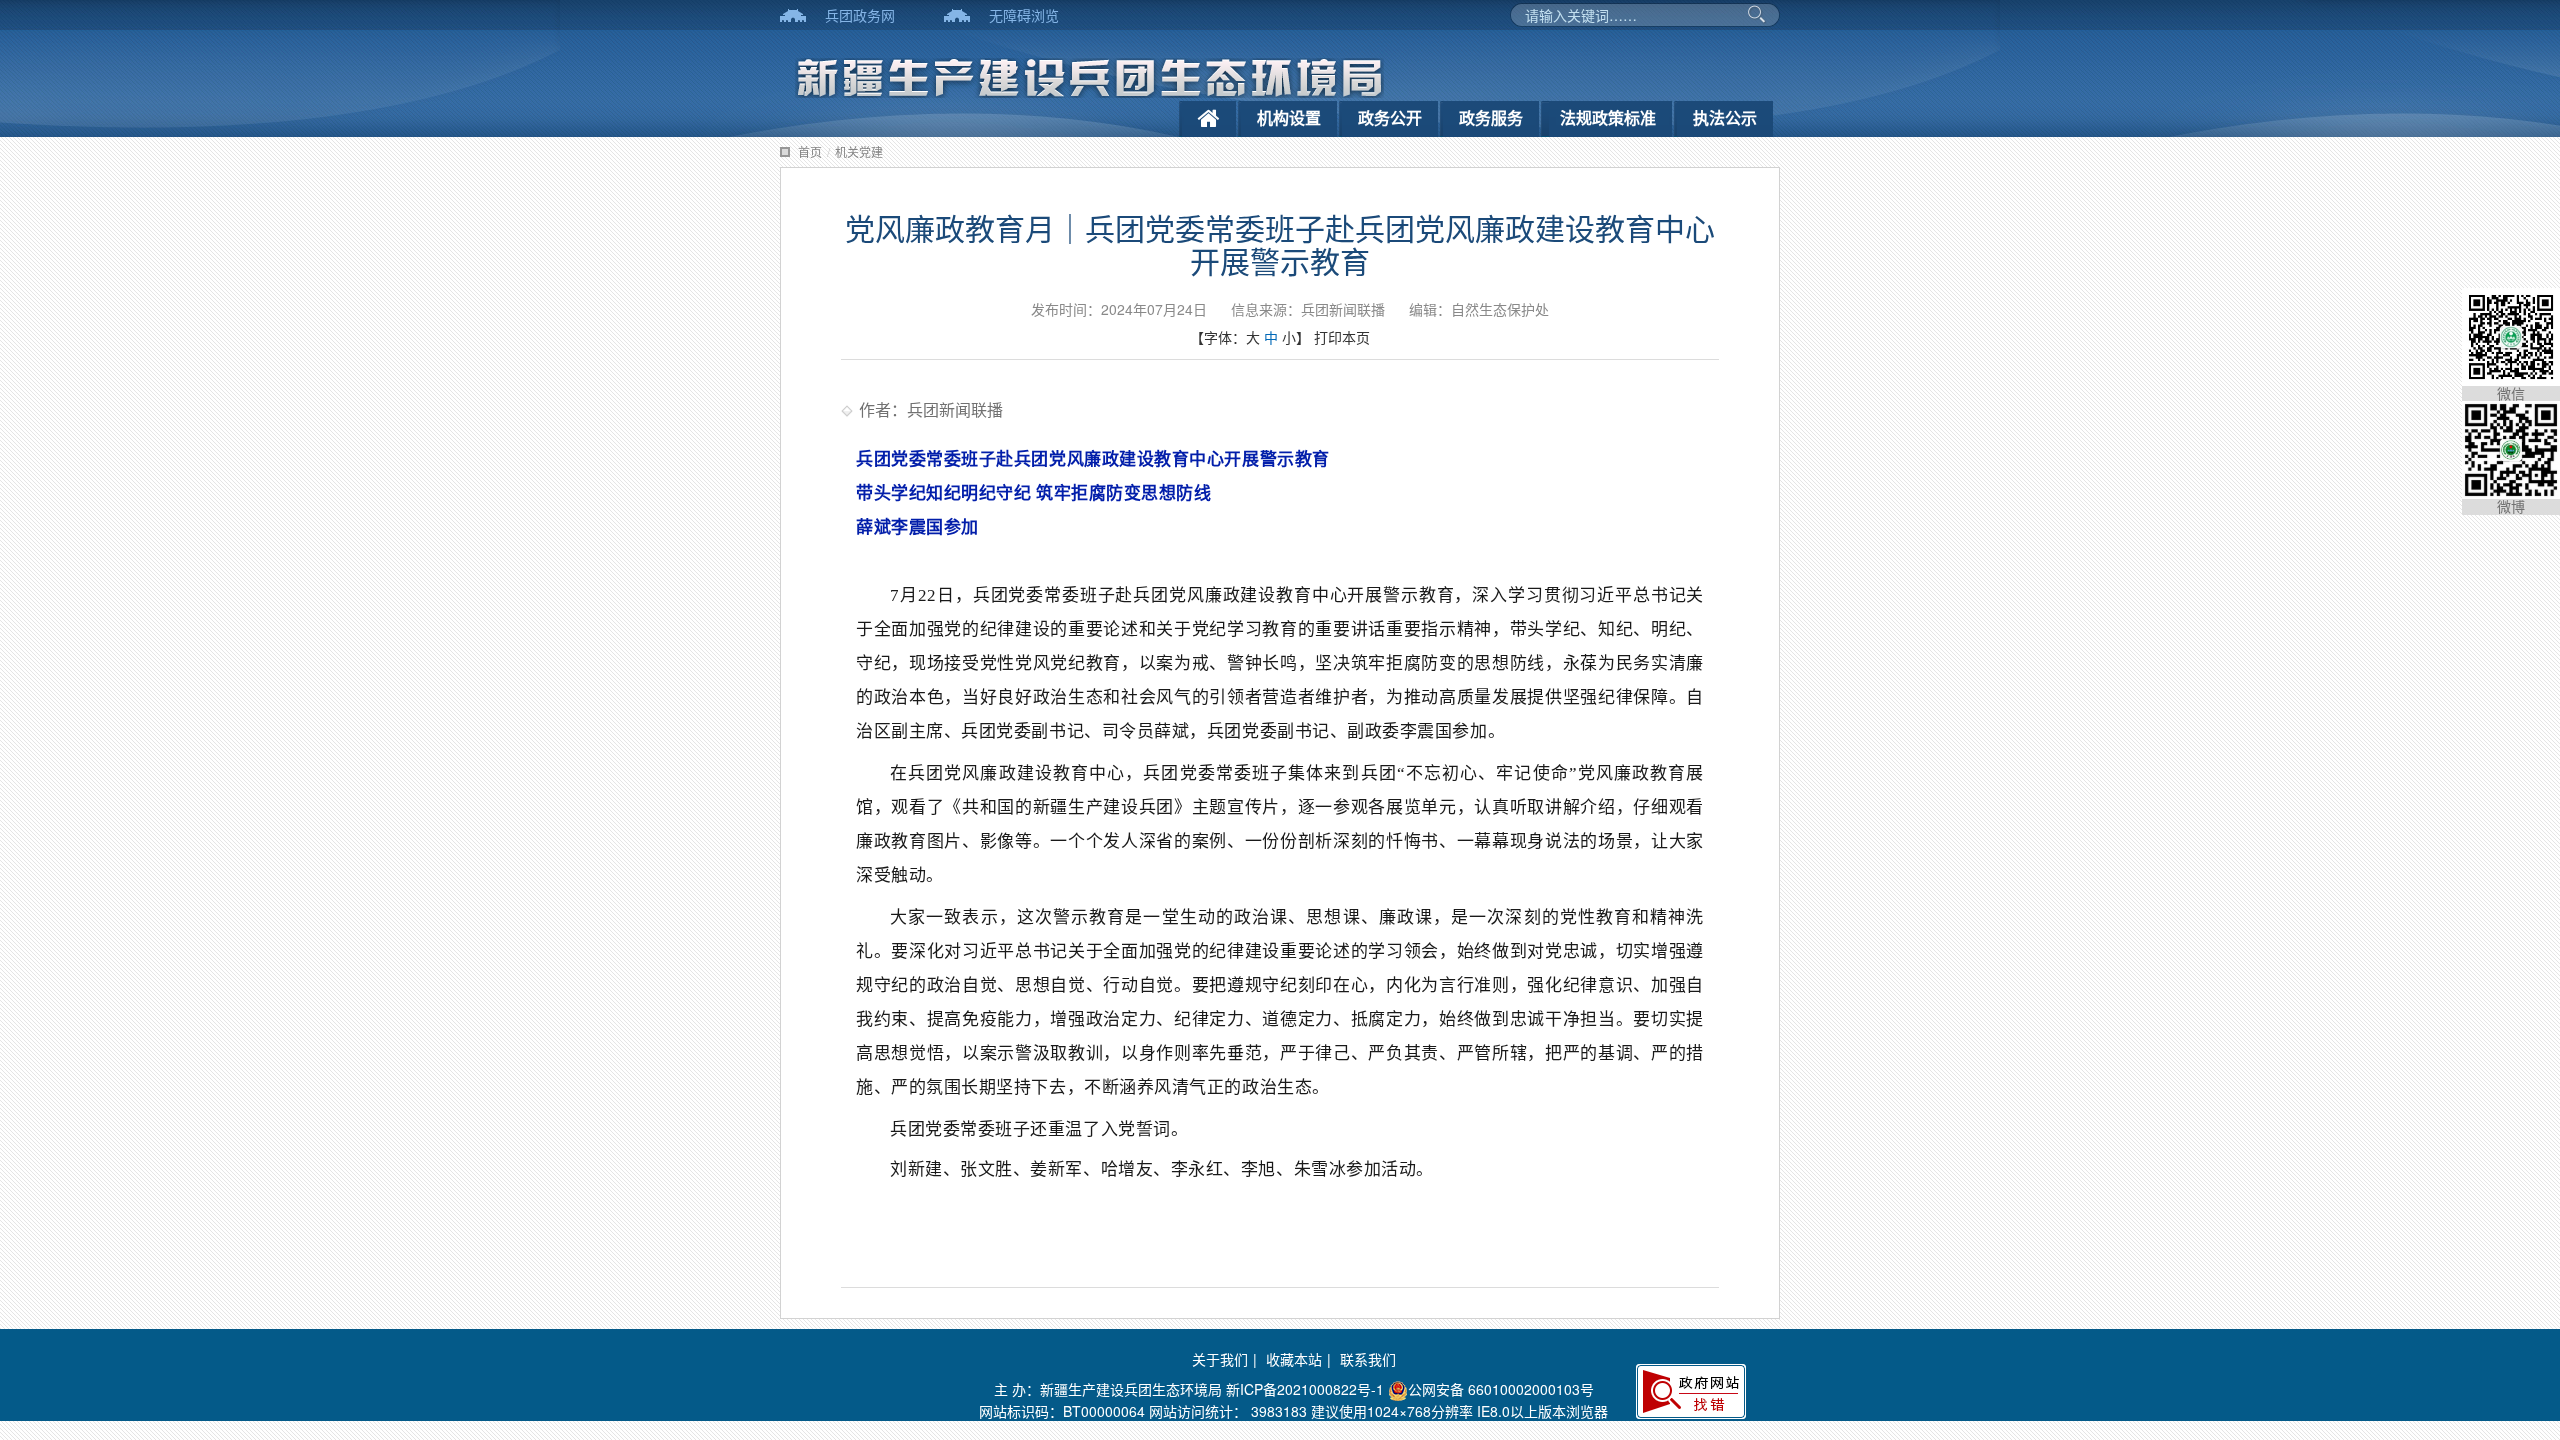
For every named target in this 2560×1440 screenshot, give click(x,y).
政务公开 (1390, 117)
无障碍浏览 (1024, 15)
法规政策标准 (1608, 117)
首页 (810, 151)
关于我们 (1220, 1359)
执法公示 (1725, 117)
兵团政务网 (860, 15)
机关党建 (859, 151)
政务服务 (1491, 117)
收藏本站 (1294, 1359)
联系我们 (1368, 1359)
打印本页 (1342, 337)
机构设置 (1289, 117)
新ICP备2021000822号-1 (1305, 1389)
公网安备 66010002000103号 (1501, 1389)
